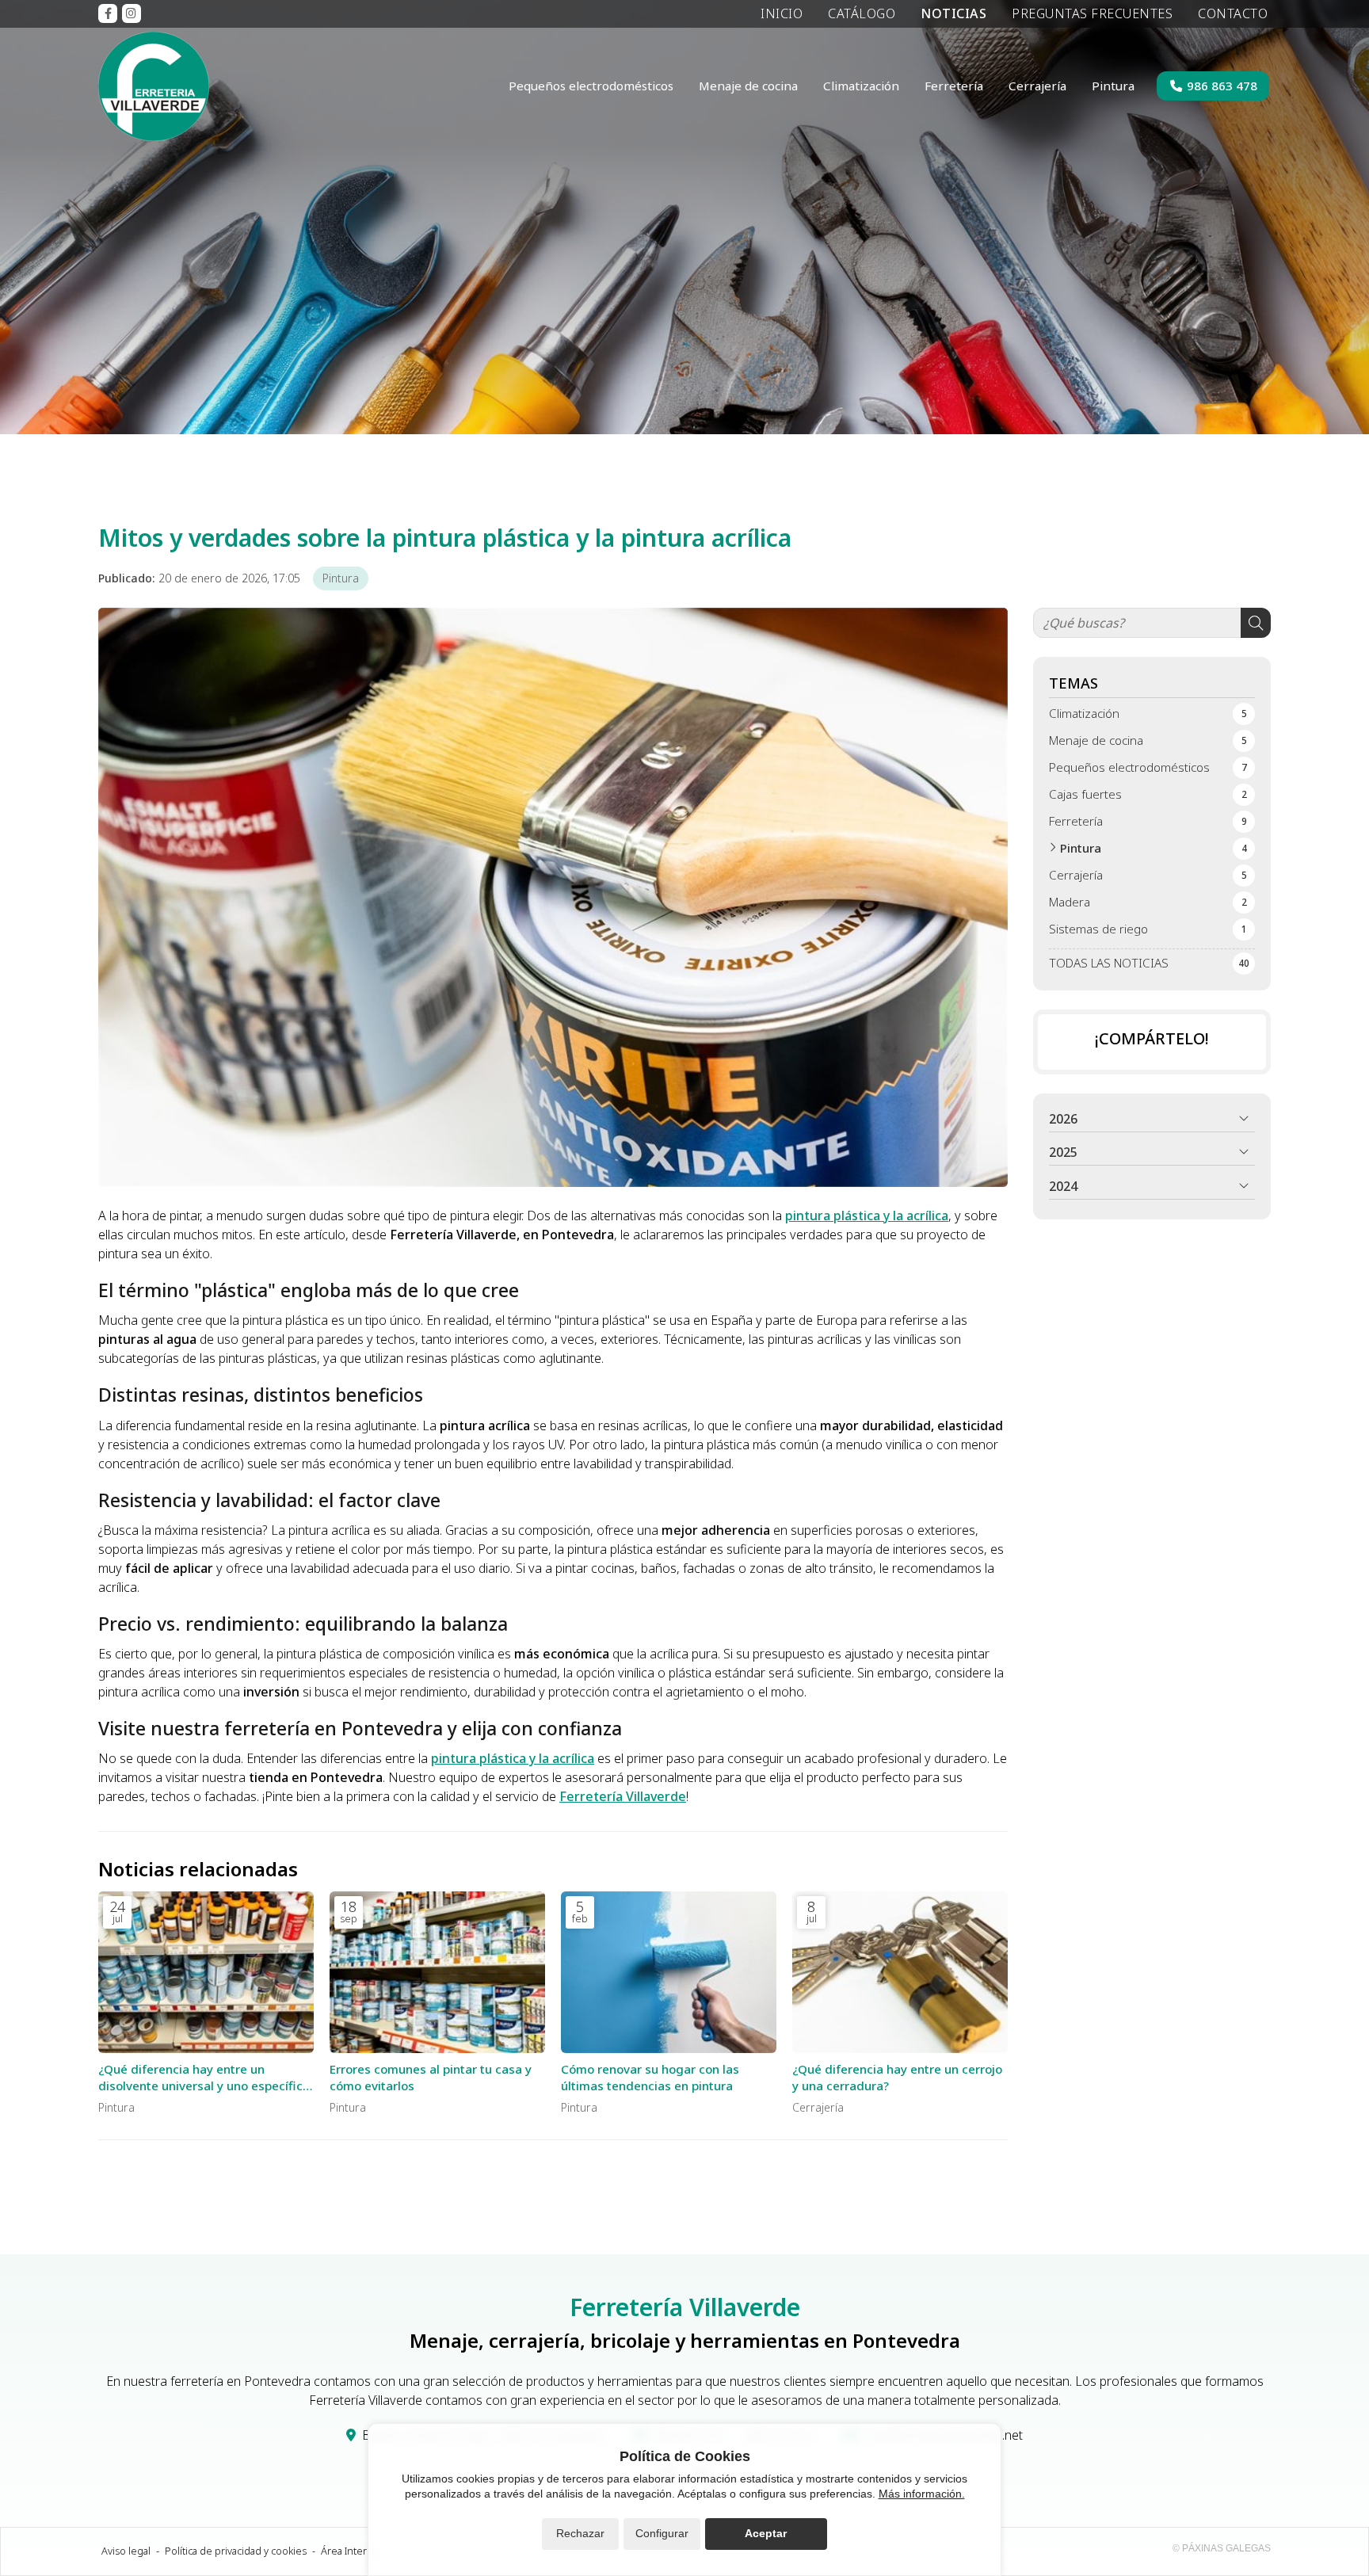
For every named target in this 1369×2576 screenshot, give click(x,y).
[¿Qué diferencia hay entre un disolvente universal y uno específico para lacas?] (206, 1972)
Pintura (341, 578)
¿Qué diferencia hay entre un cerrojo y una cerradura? (897, 2077)
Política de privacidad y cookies (236, 2551)
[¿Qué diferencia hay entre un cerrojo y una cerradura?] (900, 1972)
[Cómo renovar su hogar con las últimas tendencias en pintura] (669, 1972)
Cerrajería (818, 2107)
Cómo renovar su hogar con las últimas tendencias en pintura (650, 2077)
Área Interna (349, 2551)
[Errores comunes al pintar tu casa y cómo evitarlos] (437, 1972)
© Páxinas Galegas (1222, 2548)
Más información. (922, 2494)
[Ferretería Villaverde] (154, 86)
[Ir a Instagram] (132, 13)
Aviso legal (126, 2551)
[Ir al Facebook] (108, 13)
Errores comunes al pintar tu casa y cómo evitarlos (431, 2077)
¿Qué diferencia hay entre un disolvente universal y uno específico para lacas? (204, 2078)
